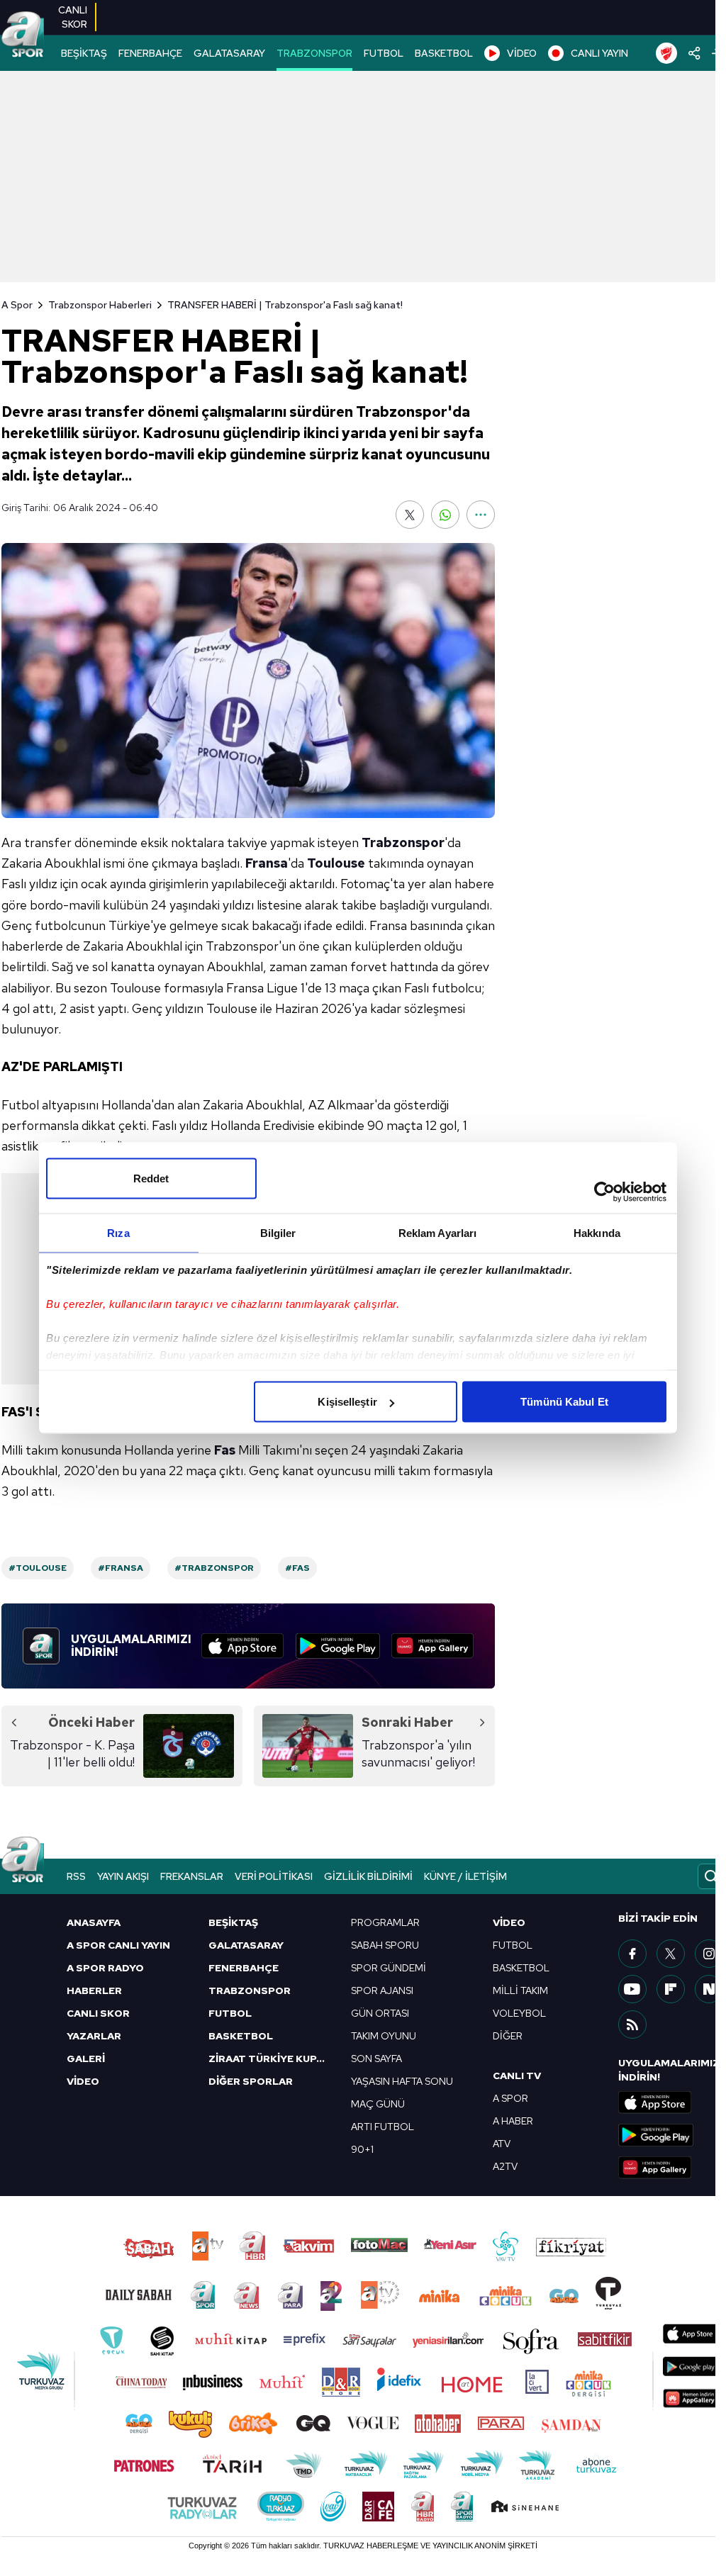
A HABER (513, 2121)
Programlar (385, 1922)
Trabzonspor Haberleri (100, 305)
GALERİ (86, 2059)
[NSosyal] (709, 1989)
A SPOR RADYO (105, 1968)
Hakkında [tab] (597, 1233)
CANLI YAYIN (599, 53)
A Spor (17, 305)
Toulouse (336, 863)
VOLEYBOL (519, 2013)
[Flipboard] (671, 1989)
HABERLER (94, 1990)
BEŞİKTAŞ (84, 53)
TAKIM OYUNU (384, 2036)
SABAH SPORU (385, 1945)
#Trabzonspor (214, 1568)
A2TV (505, 2166)
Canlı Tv (517, 2076)
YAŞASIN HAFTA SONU (402, 2081)
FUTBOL (384, 53)
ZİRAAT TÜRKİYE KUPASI (271, 2059)
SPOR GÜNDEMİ (389, 1968)
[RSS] (632, 2025)
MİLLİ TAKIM (520, 1990)
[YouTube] (632, 1989)
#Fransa (121, 1568)
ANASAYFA (94, 1922)
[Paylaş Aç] (694, 53)
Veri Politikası (274, 1876)
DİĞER (508, 2036)
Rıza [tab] (118, 1233)
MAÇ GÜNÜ (378, 2104)
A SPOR (510, 2098)
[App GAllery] (432, 1646)
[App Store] (242, 1646)
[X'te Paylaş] (410, 515)
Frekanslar (192, 1876)
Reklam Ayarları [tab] (438, 1233)
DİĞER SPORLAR (251, 2081)
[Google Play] (338, 1646)
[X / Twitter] (671, 1954)
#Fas (297, 1568)
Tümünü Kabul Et (564, 1402)
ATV (502, 2144)
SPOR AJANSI (382, 1990)
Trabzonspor (403, 842)
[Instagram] (709, 1954)
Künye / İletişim (465, 1876)
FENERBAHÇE (150, 53)
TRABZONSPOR (314, 53)
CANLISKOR (73, 17)
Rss (76, 1876)
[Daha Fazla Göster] (481, 515)
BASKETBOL (444, 53)
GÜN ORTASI (380, 2013)
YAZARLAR (94, 2036)
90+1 (362, 2149)
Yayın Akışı (123, 1876)
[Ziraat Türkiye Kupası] (666, 53)
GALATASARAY (229, 53)
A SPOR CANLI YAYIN (118, 1945)
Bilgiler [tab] (278, 1233)
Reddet (151, 1178)
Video (509, 1922)
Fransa (267, 863)
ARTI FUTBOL (382, 2127)
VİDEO (522, 53)
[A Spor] (23, 35)
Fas (225, 1450)
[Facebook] (632, 1954)
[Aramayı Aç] (711, 1876)
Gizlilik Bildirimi (368, 1876)
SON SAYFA (376, 2059)
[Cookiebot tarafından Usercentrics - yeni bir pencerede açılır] (604, 1192)
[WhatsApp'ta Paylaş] (445, 515)
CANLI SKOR (98, 2013)
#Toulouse (38, 1568)
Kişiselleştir (347, 1402)
